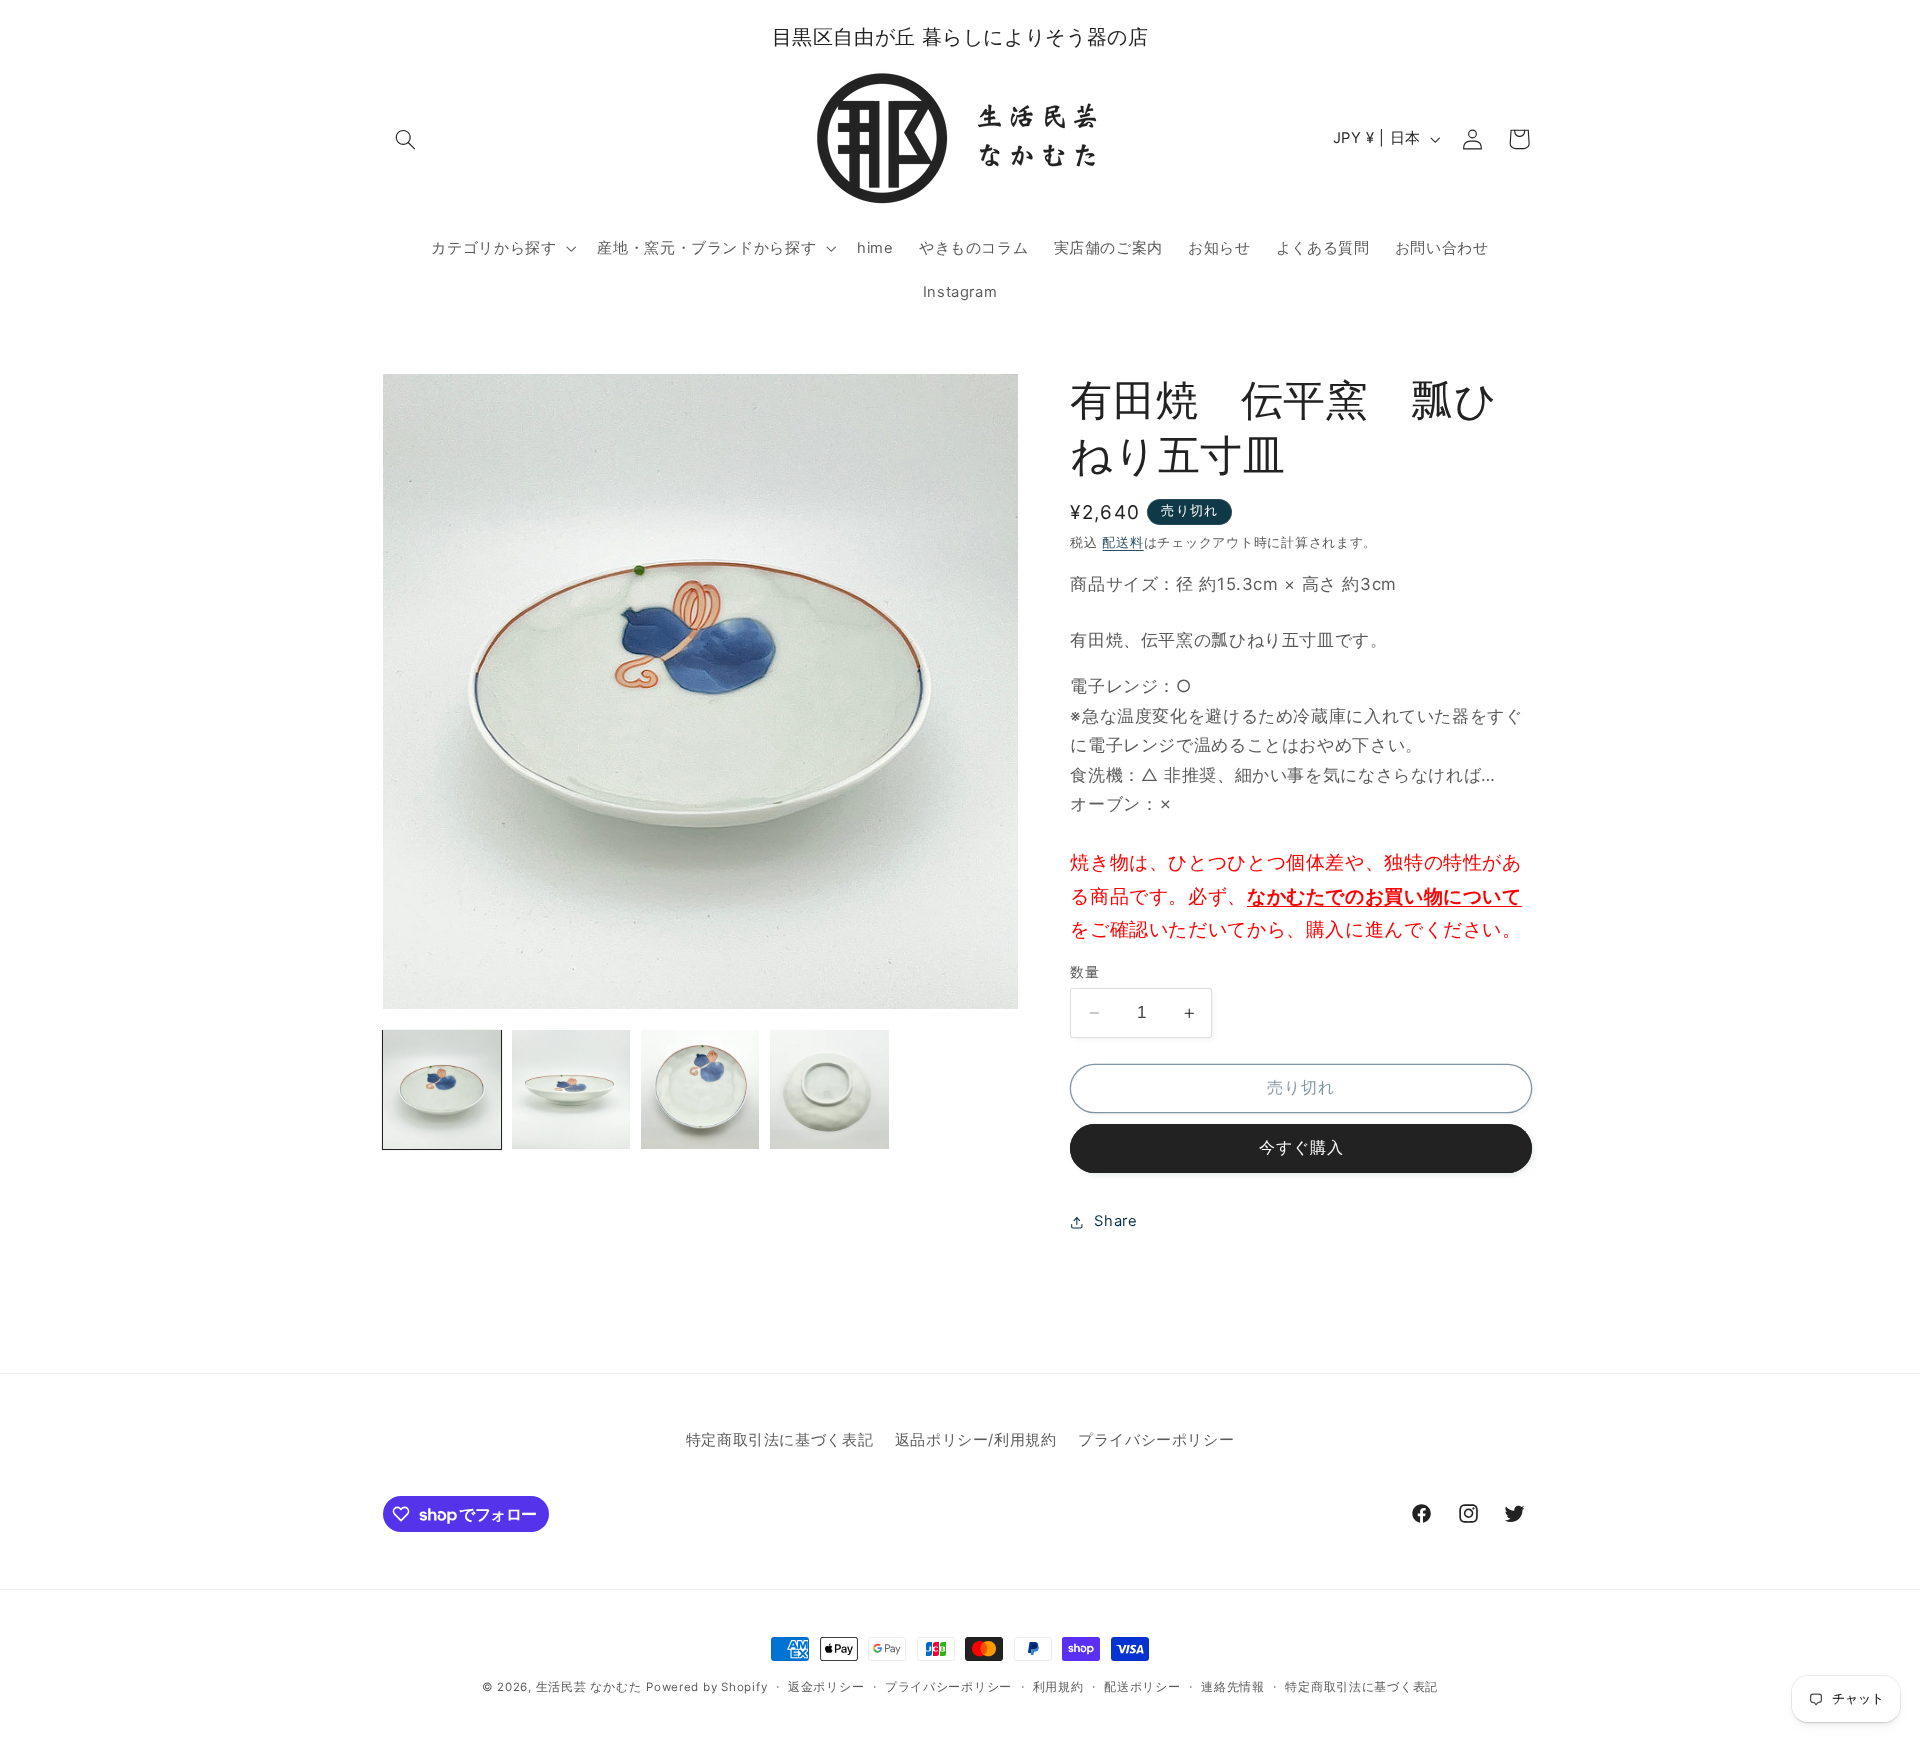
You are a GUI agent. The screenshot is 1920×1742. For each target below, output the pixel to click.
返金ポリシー (826, 1687)
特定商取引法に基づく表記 (780, 1440)
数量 (1084, 972)
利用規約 (1058, 1687)
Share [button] (1115, 1221)
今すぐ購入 (1301, 1148)
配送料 (1122, 542)
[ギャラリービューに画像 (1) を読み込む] (442, 1089)
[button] (406, 139)
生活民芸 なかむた (589, 1687)
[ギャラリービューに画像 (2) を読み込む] (571, 1089)
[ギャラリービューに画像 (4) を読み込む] (829, 1089)
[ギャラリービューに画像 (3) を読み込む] (700, 1089)
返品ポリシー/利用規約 (976, 1440)
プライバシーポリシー (1156, 1440)
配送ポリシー (1142, 1687)
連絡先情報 (1233, 1687)
